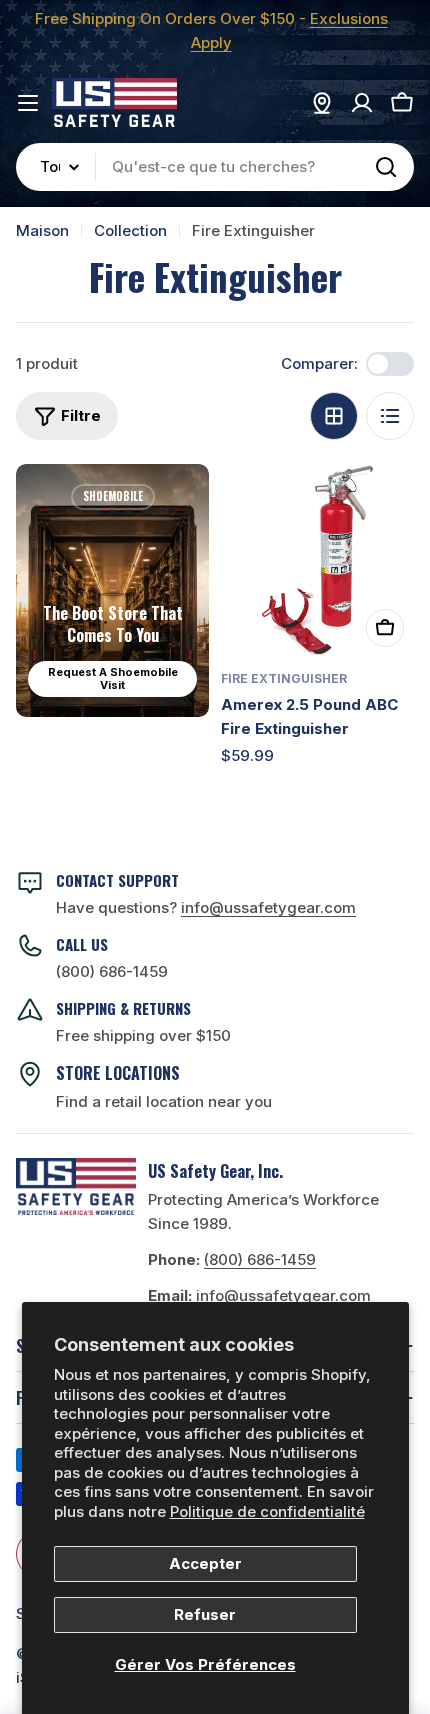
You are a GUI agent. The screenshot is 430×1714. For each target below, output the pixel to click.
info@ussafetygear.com (283, 1295)
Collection (130, 230)
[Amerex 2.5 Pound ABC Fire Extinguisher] (317, 560)
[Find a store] (322, 103)
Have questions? (206, 907)
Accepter (205, 1563)
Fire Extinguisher (284, 678)
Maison (42, 230)
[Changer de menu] (28, 103)
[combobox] (215, 167)
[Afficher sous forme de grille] (334, 416)
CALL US (82, 944)
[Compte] (362, 103)
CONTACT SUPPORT (117, 880)
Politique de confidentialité (267, 1511)
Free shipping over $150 (143, 1035)
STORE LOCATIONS (118, 1073)
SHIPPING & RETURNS (123, 1008)
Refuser (205, 1614)
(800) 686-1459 (112, 971)
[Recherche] (386, 167)
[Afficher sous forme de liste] (390, 416)
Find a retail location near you (164, 1101)
